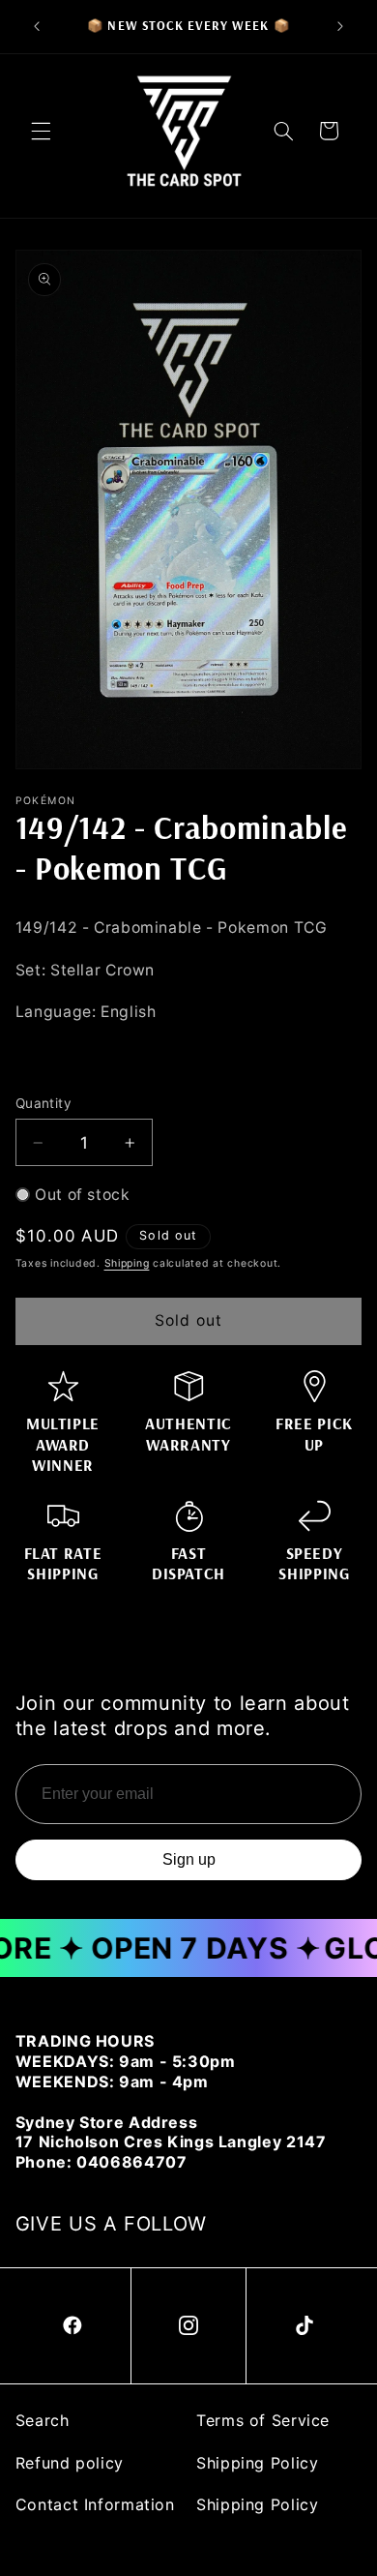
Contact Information (95, 2504)
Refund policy (70, 2463)
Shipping (127, 1263)
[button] (41, 131)
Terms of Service (263, 2420)
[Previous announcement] (37, 26)
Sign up (189, 1859)
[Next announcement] (340, 26)
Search (43, 2420)
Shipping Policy (257, 2463)
